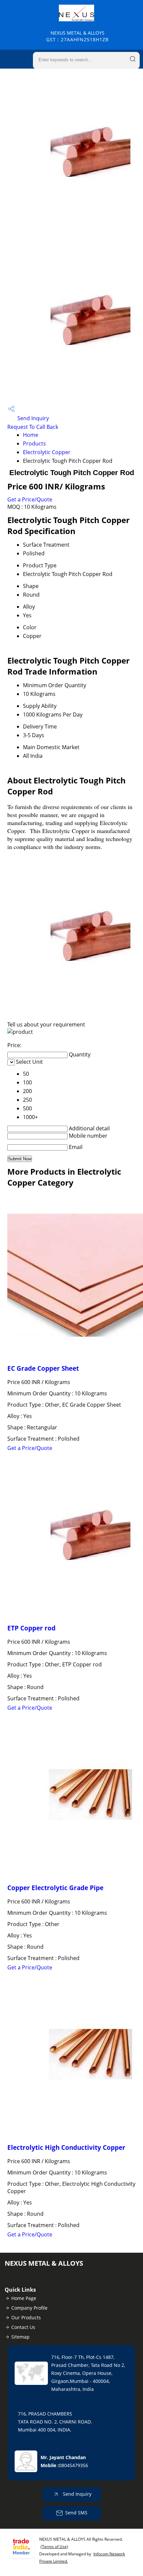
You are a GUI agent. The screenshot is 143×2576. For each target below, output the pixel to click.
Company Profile (29, 2308)
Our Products (26, 2317)
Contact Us (23, 2327)
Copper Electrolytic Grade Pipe (55, 1888)
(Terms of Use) (54, 2547)
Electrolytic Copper (47, 452)
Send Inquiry (32, 418)
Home (31, 435)
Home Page (24, 2298)
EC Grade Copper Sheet (43, 1368)
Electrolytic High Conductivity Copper (66, 2147)
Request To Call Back (33, 427)
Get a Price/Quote (30, 499)
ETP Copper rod (31, 1628)
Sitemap (20, 2337)
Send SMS (76, 2513)
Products (34, 443)
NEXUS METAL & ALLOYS (77, 36)
